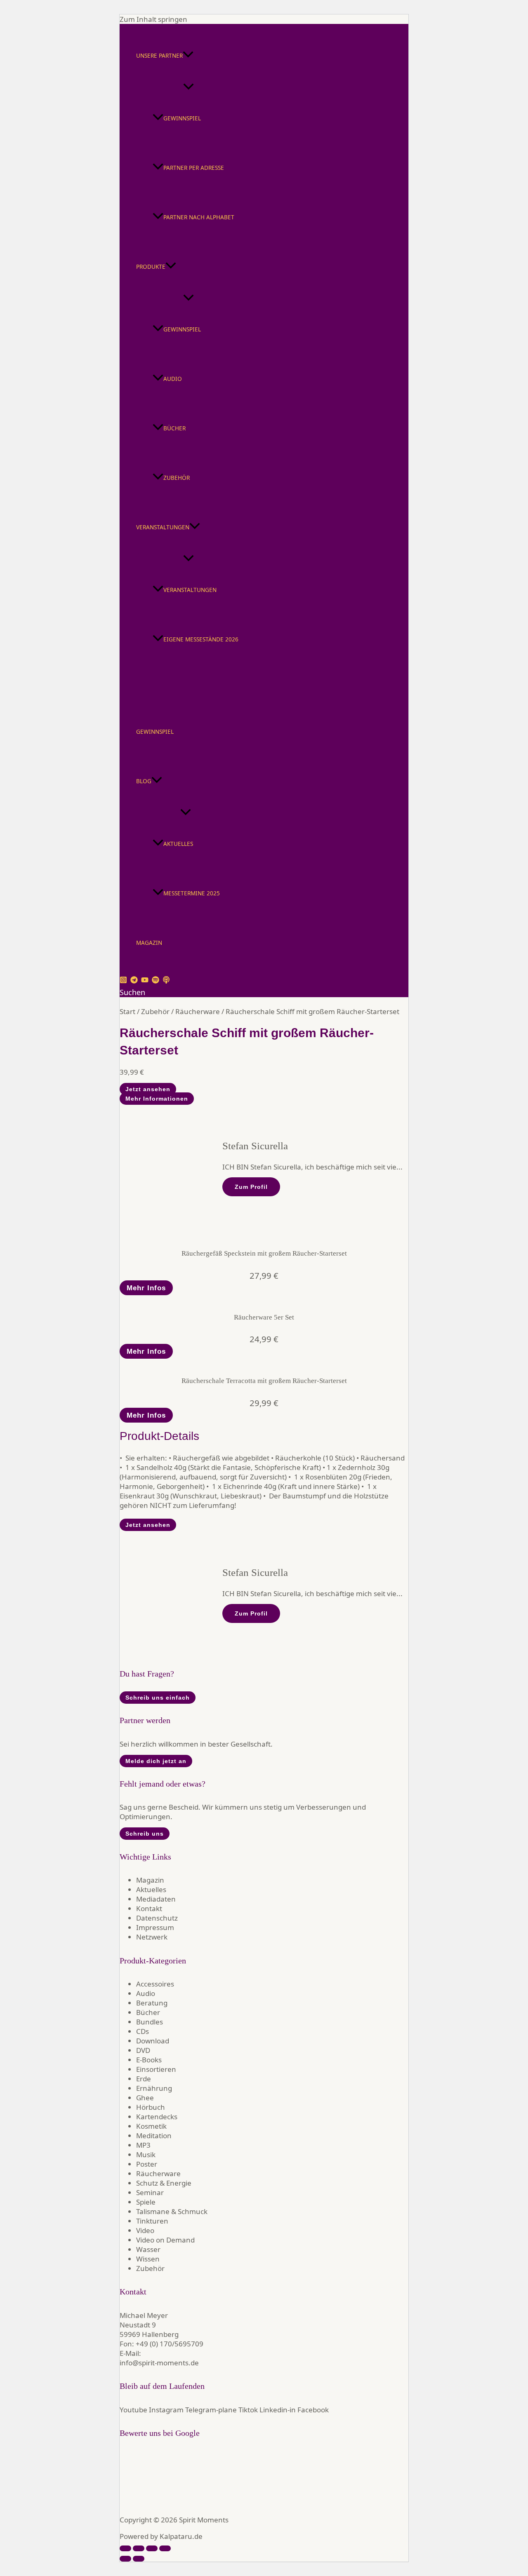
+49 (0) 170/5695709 (170, 2344)
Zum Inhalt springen (153, 19)
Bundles (150, 2022)
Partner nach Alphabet (199, 217)
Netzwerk (152, 1937)
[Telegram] (134, 981)
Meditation (154, 2136)
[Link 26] (238, 1002)
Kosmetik (151, 2126)
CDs (143, 2031)
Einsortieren (156, 2069)
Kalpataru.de (181, 2536)
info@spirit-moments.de (159, 2363)
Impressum (155, 1927)
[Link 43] (238, 1515)
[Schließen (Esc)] (165, 2548)
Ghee (145, 2098)
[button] (188, 56)
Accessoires (155, 1984)
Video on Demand (165, 2240)
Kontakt (149, 1908)
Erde (144, 2079)
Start (127, 1011)
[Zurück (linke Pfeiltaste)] (125, 2559)
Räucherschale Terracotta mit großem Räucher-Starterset (264, 1381)
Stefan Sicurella (255, 1146)
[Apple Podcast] (166, 981)
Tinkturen (152, 2221)
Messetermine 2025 (192, 893)
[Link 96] (147, 2503)
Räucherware (198, 1011)
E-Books (149, 2060)
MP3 (143, 2145)
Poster (147, 2164)
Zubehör (177, 478)
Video (145, 2230)
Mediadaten (156, 1899)
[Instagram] (123, 981)
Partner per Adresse (194, 168)
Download (153, 2041)
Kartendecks (157, 2117)
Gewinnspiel (182, 118)
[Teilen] (152, 2548)
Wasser (148, 2249)
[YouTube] (145, 981)
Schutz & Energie (164, 2183)
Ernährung (154, 2088)
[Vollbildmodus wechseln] (139, 2548)
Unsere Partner (159, 55)
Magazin (149, 943)
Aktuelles (178, 844)
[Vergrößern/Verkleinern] (125, 2548)
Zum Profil (251, 1187)
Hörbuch (151, 2107)
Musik (146, 2154)
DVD (143, 2050)
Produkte (151, 267)
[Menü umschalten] (189, 87)
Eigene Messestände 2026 (201, 639)
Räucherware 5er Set (264, 1317)
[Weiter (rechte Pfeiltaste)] (139, 2559)
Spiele (146, 2202)
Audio (173, 379)
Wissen (148, 2259)
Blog (144, 781)
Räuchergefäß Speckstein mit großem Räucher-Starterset (264, 1253)
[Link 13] (171, 695)
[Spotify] (156, 981)
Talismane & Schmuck (172, 2211)
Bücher (174, 428)
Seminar (150, 2192)
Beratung (152, 2003)
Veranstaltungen (163, 527)
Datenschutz (157, 1918)
